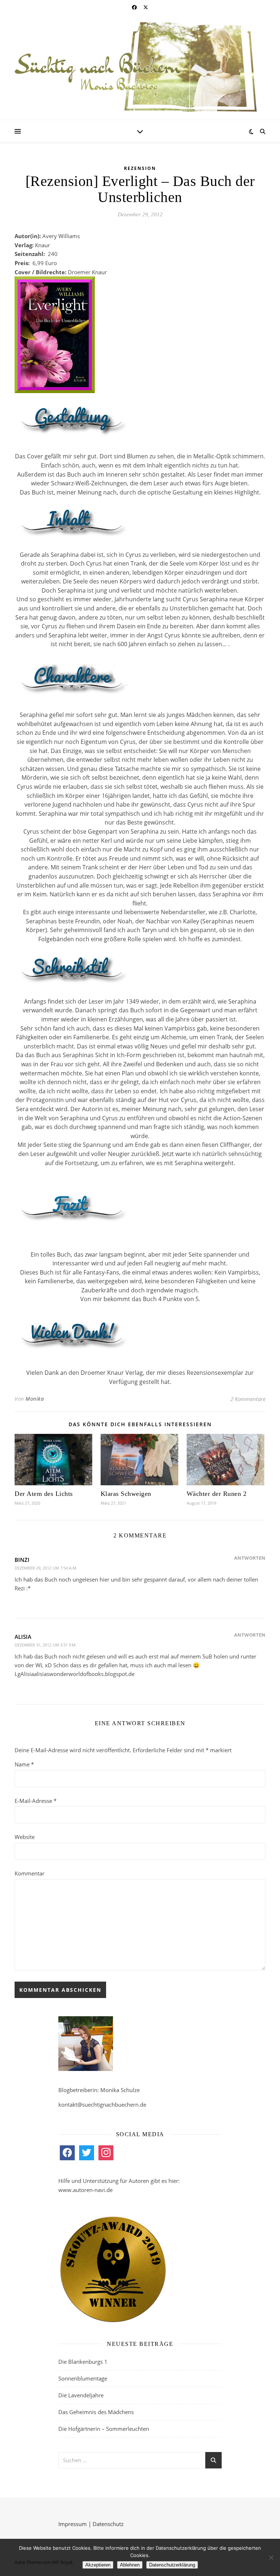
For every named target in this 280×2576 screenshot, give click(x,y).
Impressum (73, 2524)
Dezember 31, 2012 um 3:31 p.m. (46, 1645)
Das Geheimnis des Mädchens (96, 2412)
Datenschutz (108, 2524)
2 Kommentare (248, 1399)
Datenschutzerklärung (172, 2565)
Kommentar (30, 1873)
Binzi (22, 1560)
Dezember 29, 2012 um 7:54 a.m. (46, 1568)
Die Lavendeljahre (81, 2395)
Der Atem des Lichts (44, 1494)
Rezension (140, 168)
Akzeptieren (98, 2565)
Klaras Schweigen (126, 1494)
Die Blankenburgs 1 (83, 2362)
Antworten (250, 1558)
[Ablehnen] (271, 2557)
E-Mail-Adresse (36, 1801)
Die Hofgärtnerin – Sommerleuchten (104, 2429)
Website (25, 1837)
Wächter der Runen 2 (217, 1494)
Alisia (23, 1637)
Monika (35, 1399)
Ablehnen (130, 2565)
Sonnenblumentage (83, 2378)
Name (24, 1764)
